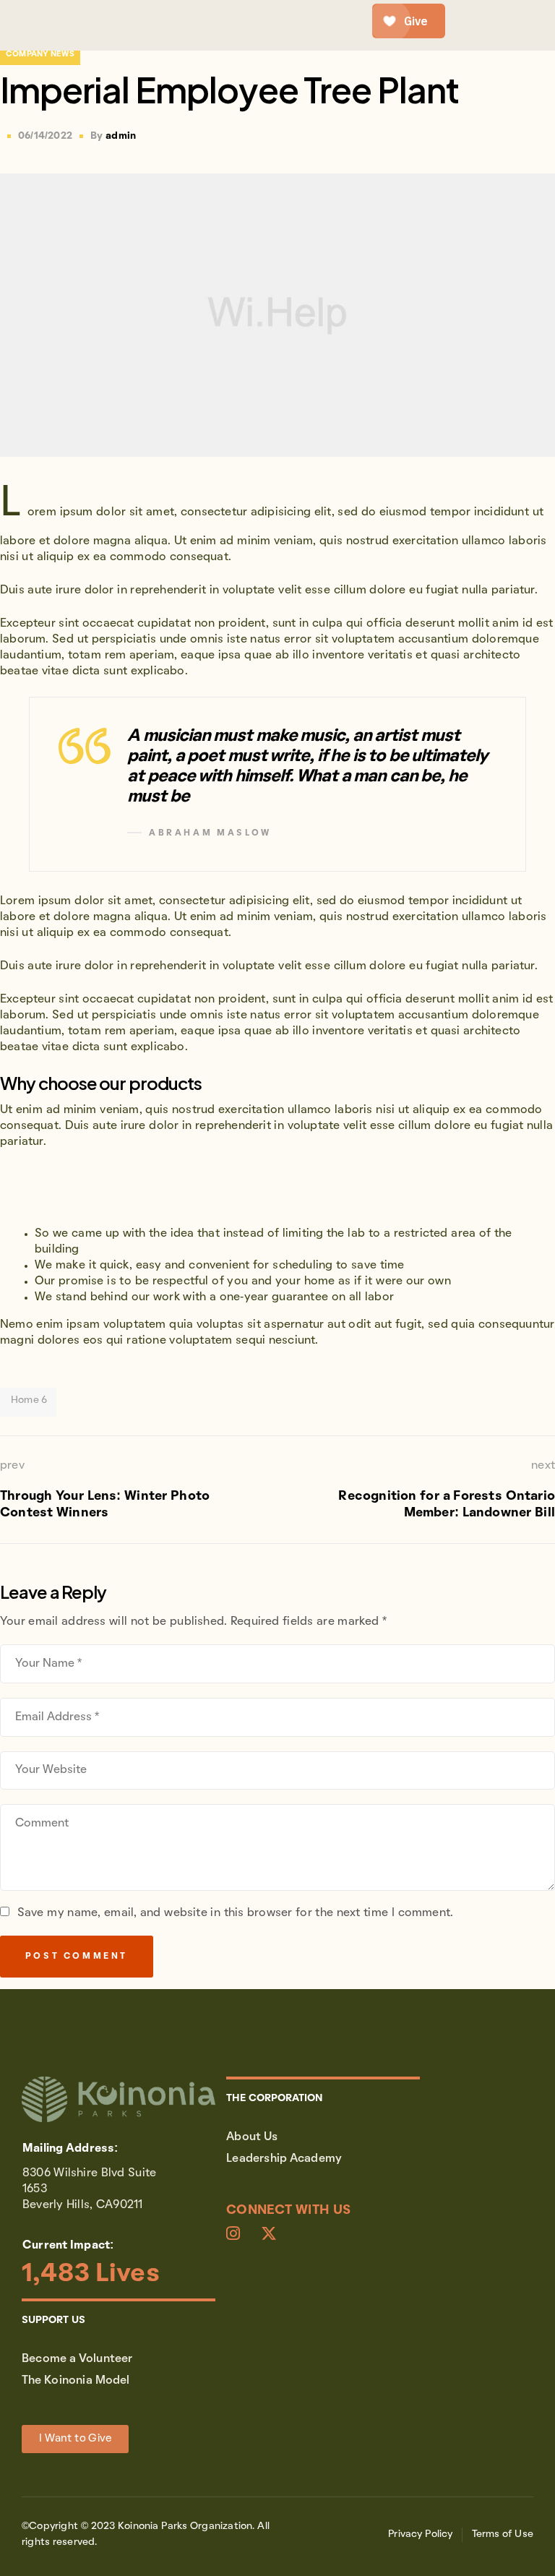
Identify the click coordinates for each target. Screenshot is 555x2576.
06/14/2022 (45, 136)
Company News (40, 54)
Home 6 (29, 1400)
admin (121, 136)
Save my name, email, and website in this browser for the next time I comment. (235, 1913)
